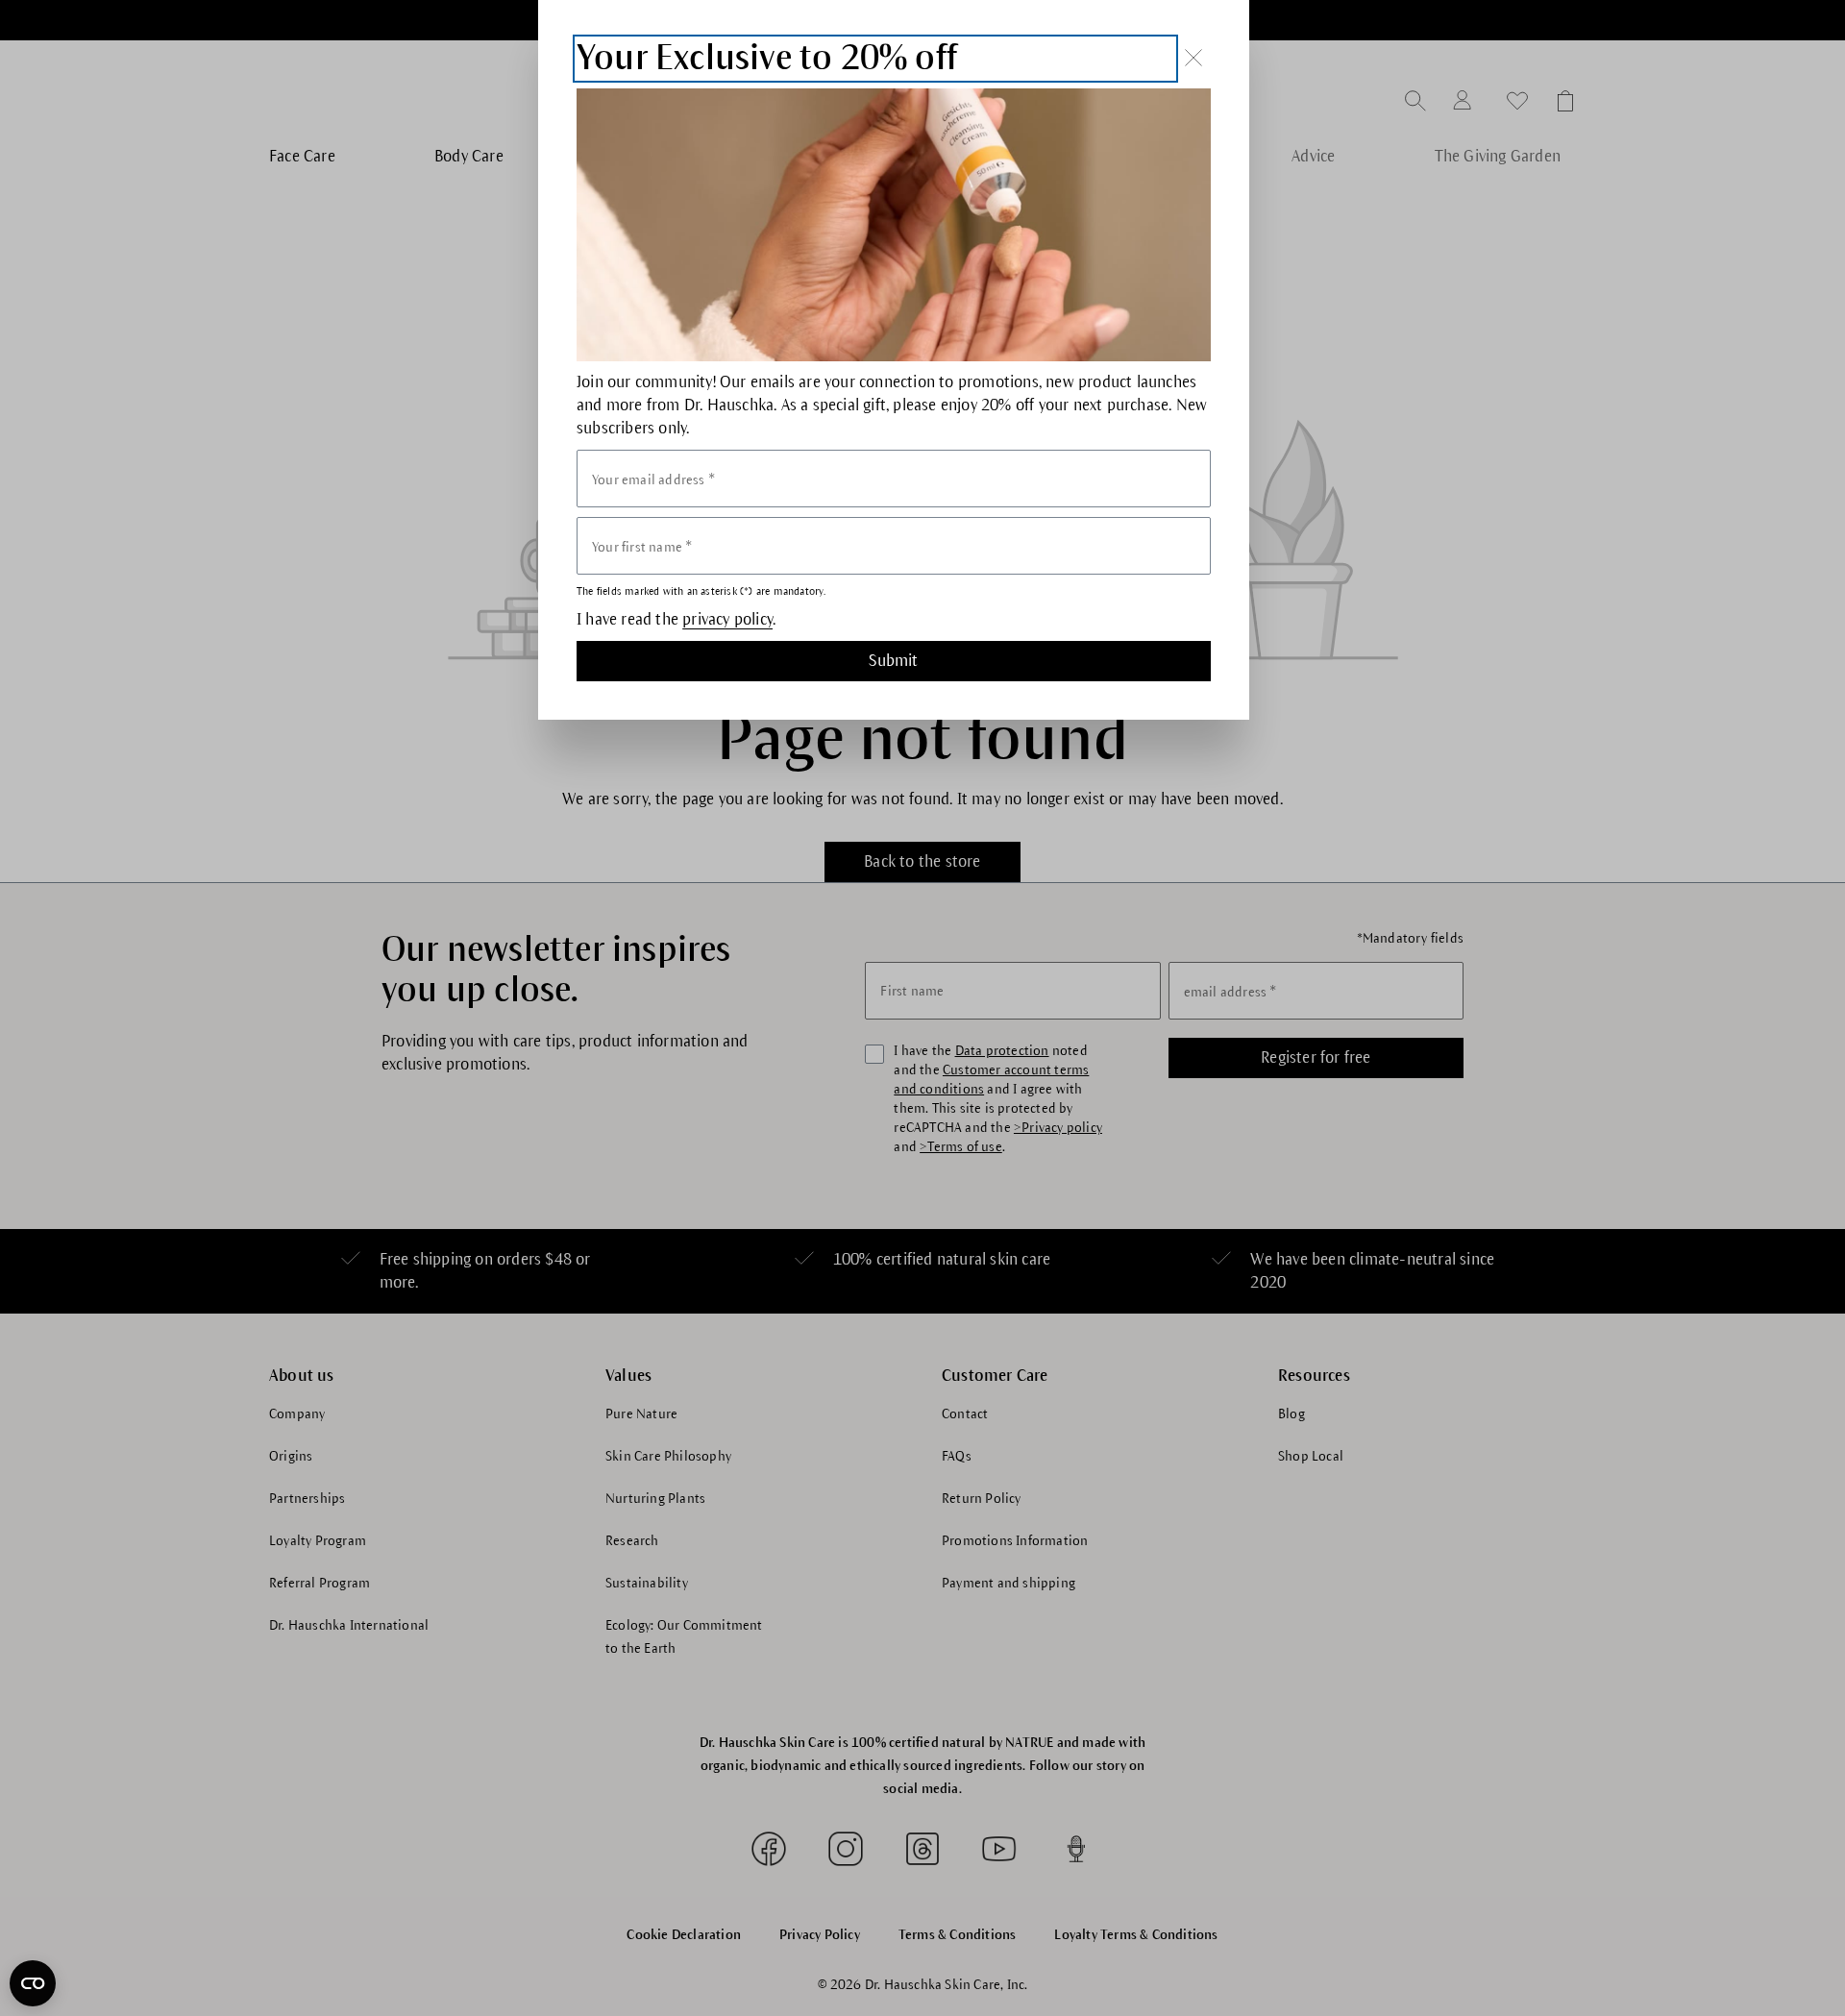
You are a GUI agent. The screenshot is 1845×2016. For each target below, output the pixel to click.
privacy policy (727, 620)
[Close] (1193, 58)
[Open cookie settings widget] (33, 1983)
